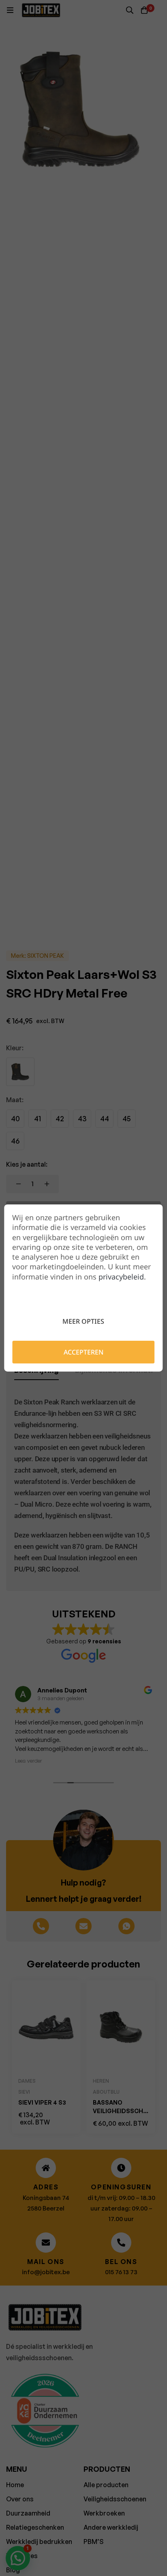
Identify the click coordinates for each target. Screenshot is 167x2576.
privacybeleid (121, 1277)
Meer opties (83, 1321)
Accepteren (83, 1352)
